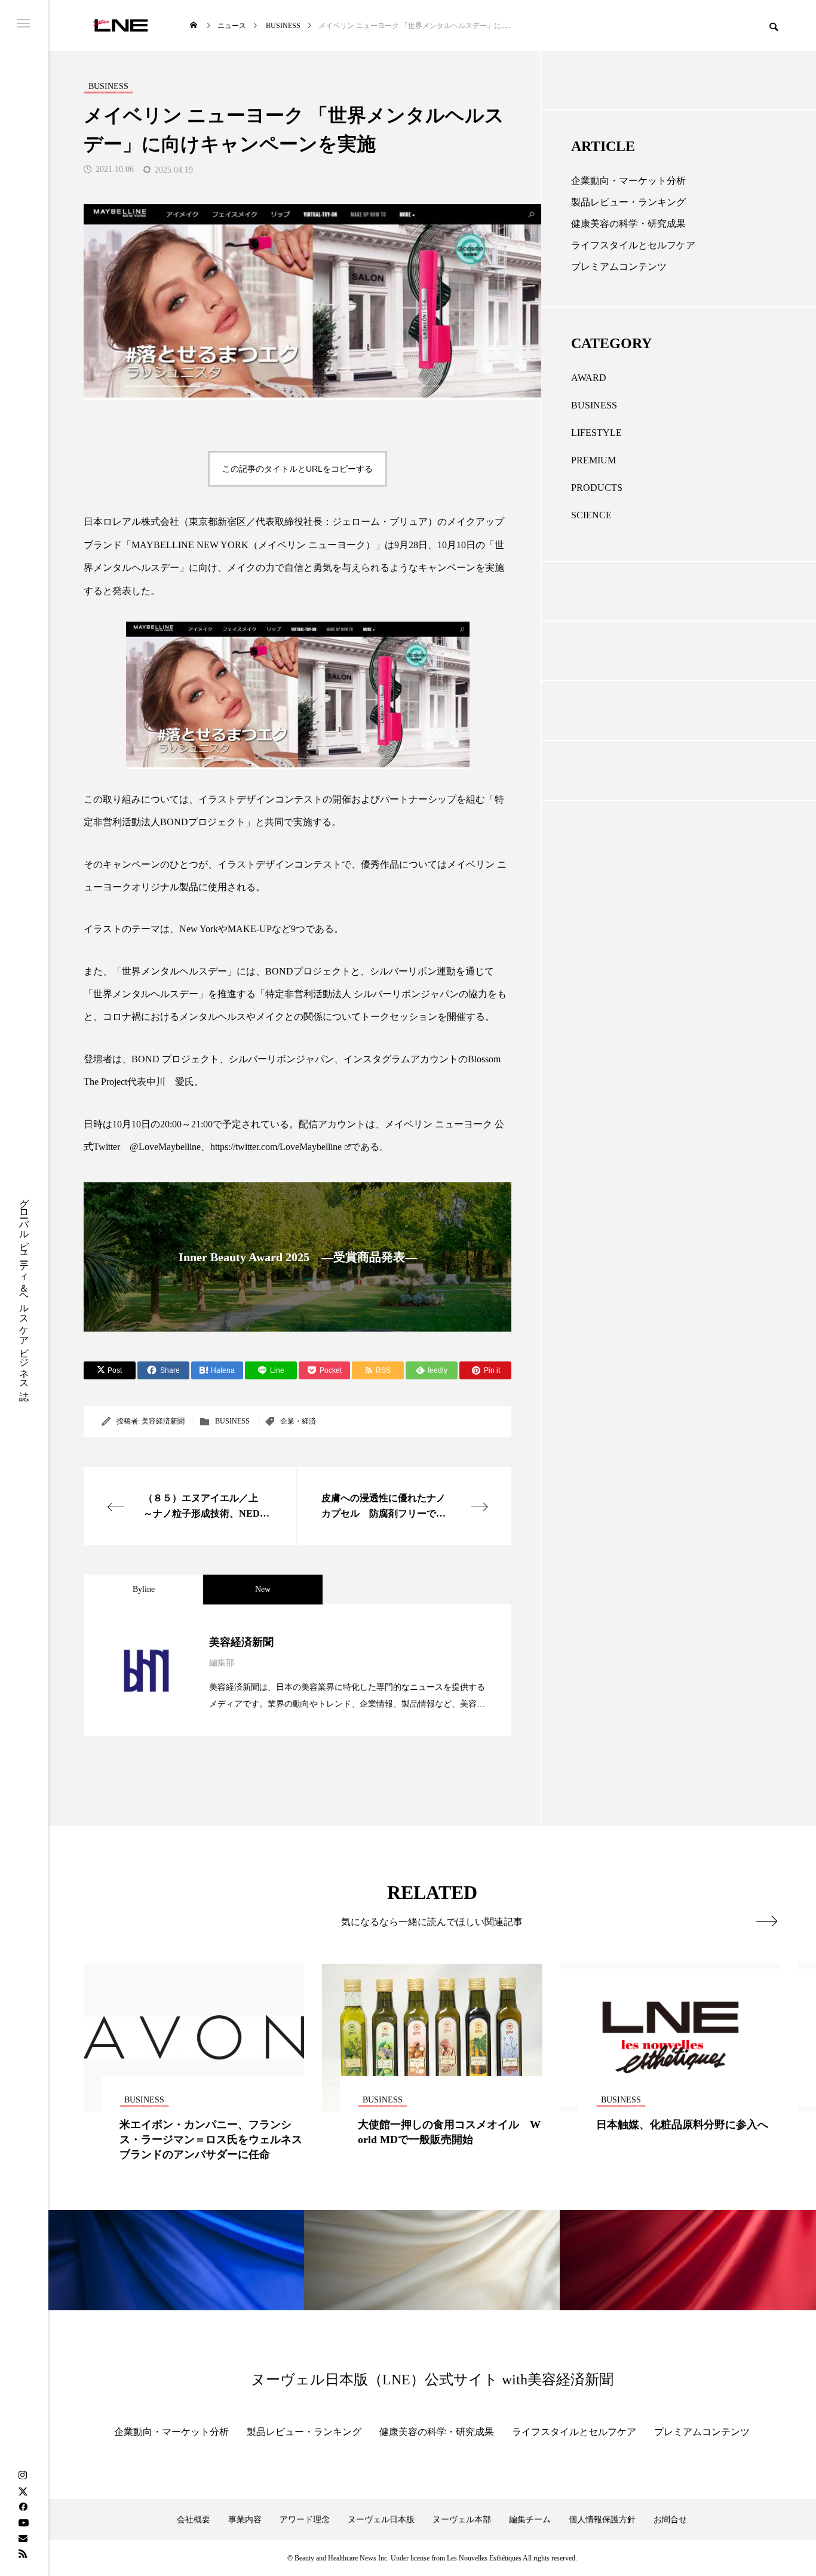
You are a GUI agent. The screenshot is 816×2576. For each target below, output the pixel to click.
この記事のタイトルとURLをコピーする (297, 469)
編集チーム (530, 2520)
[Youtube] (23, 2522)
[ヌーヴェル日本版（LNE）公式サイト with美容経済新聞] (120, 25)
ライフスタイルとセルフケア (633, 245)
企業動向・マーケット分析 (628, 181)
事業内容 (245, 2520)
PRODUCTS (597, 488)
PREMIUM (593, 460)
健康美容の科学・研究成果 (628, 224)
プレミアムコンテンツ (619, 267)
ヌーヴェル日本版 (381, 2520)
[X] (23, 2491)
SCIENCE (591, 515)
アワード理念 (305, 2520)
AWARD (589, 378)
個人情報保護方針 (602, 2520)
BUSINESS (232, 1421)
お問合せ (670, 2520)
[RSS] (23, 2553)
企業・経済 (298, 1421)
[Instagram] (23, 2476)
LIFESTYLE (596, 433)
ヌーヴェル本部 (462, 2520)
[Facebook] (23, 2507)
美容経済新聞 (163, 1421)
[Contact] (23, 2538)
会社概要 (194, 2520)
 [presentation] (767, 1921)
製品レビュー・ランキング (628, 202)
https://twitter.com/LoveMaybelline (276, 1147)
